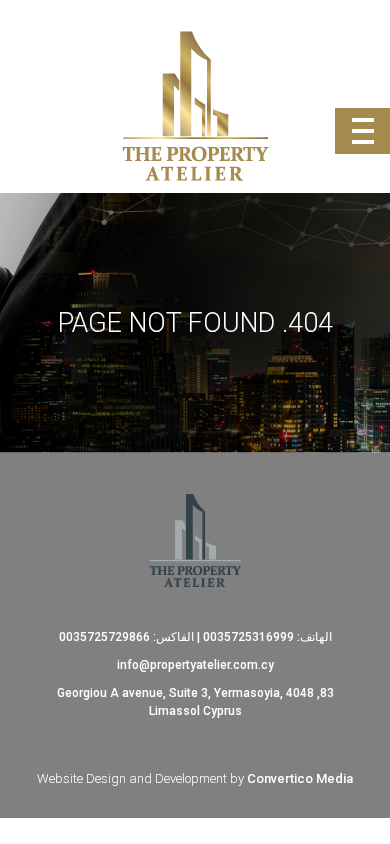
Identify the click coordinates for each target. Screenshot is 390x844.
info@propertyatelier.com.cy (195, 665)
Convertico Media (300, 778)
